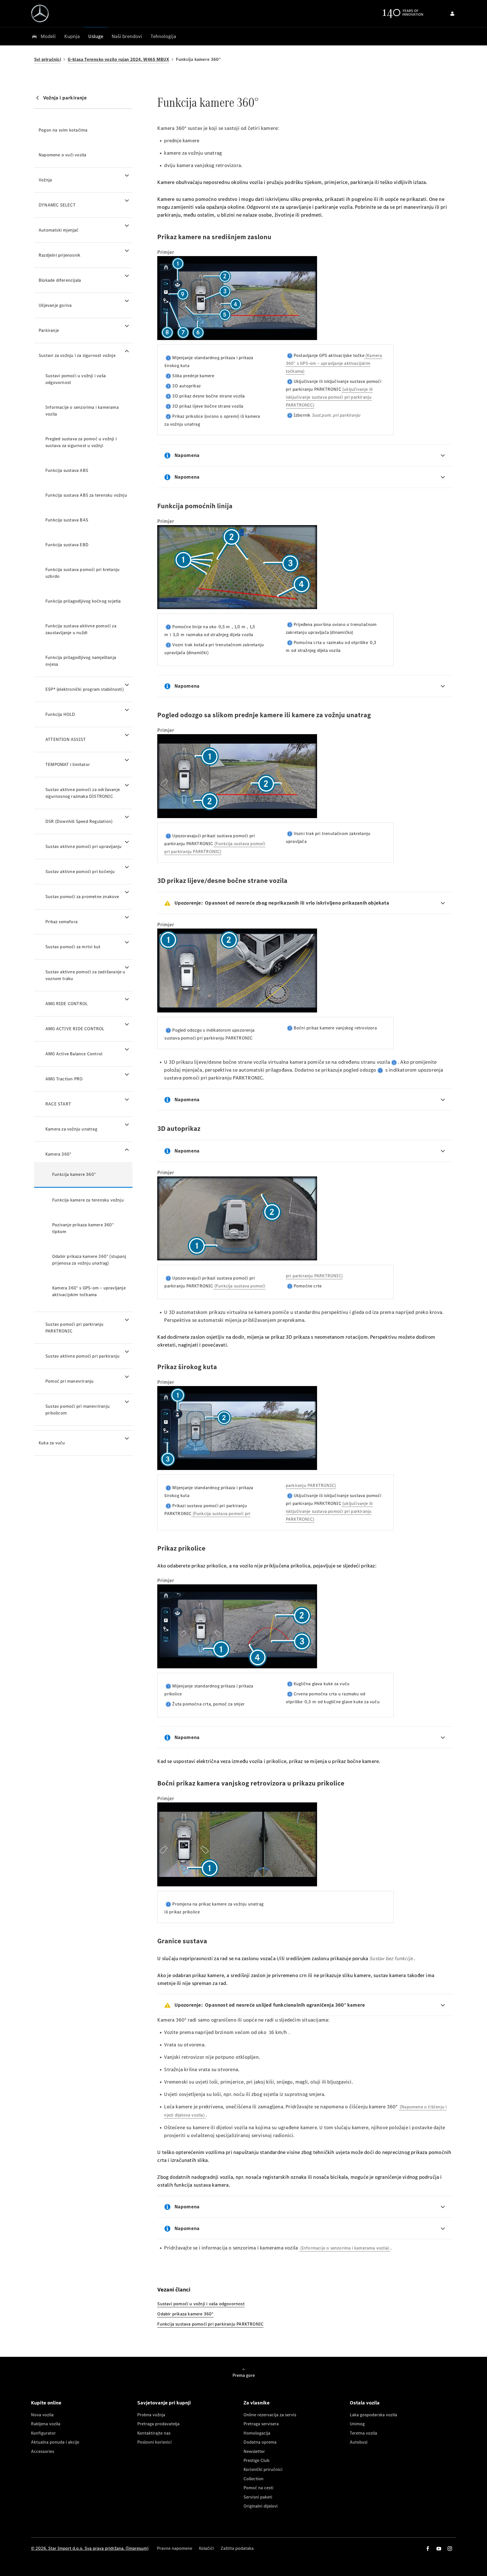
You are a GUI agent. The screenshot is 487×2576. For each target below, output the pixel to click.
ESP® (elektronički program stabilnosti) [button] (85, 689)
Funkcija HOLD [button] (60, 714)
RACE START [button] (58, 1104)
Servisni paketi (258, 2497)
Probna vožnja (151, 2415)
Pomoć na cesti (258, 2488)
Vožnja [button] (45, 180)
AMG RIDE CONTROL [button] (67, 1004)
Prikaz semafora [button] (61, 922)
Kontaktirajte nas (154, 2433)
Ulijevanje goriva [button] (55, 305)
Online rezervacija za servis (270, 2415)
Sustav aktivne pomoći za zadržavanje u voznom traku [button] (85, 975)
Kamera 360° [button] (58, 1154)
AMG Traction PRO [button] (64, 1079)
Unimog (357, 2424)
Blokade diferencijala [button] (60, 280)
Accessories (43, 2451)
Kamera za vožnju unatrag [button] (71, 1129)
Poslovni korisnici (154, 2442)
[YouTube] (439, 2549)
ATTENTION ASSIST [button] (66, 739)
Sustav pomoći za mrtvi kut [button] (73, 947)
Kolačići (206, 2548)
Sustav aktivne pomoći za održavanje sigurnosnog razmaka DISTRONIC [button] (83, 793)
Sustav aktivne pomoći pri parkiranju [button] (82, 1356)
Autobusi (359, 2442)
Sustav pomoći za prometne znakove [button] (82, 897)
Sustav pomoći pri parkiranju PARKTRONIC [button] (75, 1328)
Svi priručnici (47, 59)
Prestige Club (256, 2460)
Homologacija (257, 2433)
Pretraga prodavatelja (158, 2424)
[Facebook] (428, 2549)
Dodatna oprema (260, 2442)
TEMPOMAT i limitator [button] (68, 764)
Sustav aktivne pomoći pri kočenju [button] (80, 871)
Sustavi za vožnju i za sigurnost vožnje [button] (77, 355)
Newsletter (254, 2451)
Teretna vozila (363, 2433)
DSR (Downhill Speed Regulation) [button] (79, 821)
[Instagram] (450, 2549)
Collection (254, 2479)
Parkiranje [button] (49, 330)
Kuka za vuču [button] (52, 1443)
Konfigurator (43, 2433)
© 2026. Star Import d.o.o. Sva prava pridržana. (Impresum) (90, 2548)
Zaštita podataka (237, 2548)
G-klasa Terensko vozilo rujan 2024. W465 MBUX (118, 59)
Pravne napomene (175, 2548)
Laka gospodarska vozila (373, 2415)
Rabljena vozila (46, 2424)
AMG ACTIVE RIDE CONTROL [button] (75, 1029)
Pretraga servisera (261, 2424)
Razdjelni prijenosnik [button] (59, 255)
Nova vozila (42, 2415)
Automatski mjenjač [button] (59, 230)
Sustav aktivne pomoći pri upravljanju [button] (83, 846)
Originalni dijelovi (261, 2506)
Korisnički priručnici (263, 2469)
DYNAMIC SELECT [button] (57, 205)
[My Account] (452, 14)
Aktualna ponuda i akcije (55, 2442)
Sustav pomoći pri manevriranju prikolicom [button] (78, 1410)
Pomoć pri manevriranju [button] (69, 1381)
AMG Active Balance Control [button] (74, 1054)
